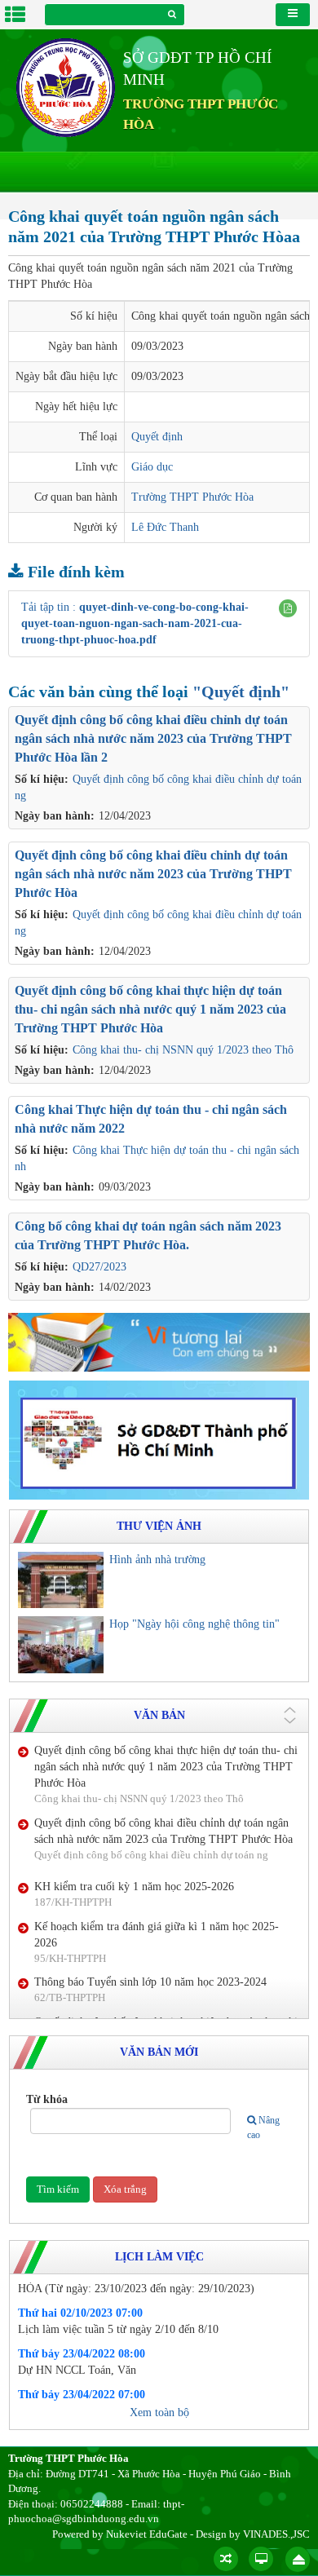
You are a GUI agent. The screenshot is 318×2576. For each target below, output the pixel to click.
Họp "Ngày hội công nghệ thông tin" (194, 1624)
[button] (288, 608)
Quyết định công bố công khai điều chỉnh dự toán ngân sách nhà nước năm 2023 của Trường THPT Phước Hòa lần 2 (153, 738)
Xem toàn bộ (159, 2413)
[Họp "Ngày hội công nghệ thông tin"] (61, 1645)
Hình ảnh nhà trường (157, 1560)
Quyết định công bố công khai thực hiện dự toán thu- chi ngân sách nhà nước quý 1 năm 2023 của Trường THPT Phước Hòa (150, 1009)
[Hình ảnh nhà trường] (61, 1580)
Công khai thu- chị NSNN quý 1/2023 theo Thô (183, 1050)
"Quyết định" (241, 691)
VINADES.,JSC (276, 2534)
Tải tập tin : (135, 623)
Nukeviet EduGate (147, 2534)
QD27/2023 (99, 1267)
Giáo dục (152, 467)
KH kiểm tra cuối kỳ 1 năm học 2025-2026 (134, 1838)
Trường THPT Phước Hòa (192, 497)
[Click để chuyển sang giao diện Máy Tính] (261, 2559)
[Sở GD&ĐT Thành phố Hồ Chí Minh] (159, 1439)
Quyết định (157, 437)
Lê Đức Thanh (165, 527)
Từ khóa (47, 2099)
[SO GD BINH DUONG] (159, 1341)
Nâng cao (263, 2127)
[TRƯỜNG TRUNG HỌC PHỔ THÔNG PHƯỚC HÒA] (66, 87)
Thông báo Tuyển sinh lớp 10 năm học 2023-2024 (150, 1934)
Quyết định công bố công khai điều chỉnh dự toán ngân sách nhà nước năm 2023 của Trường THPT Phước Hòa (153, 874)
